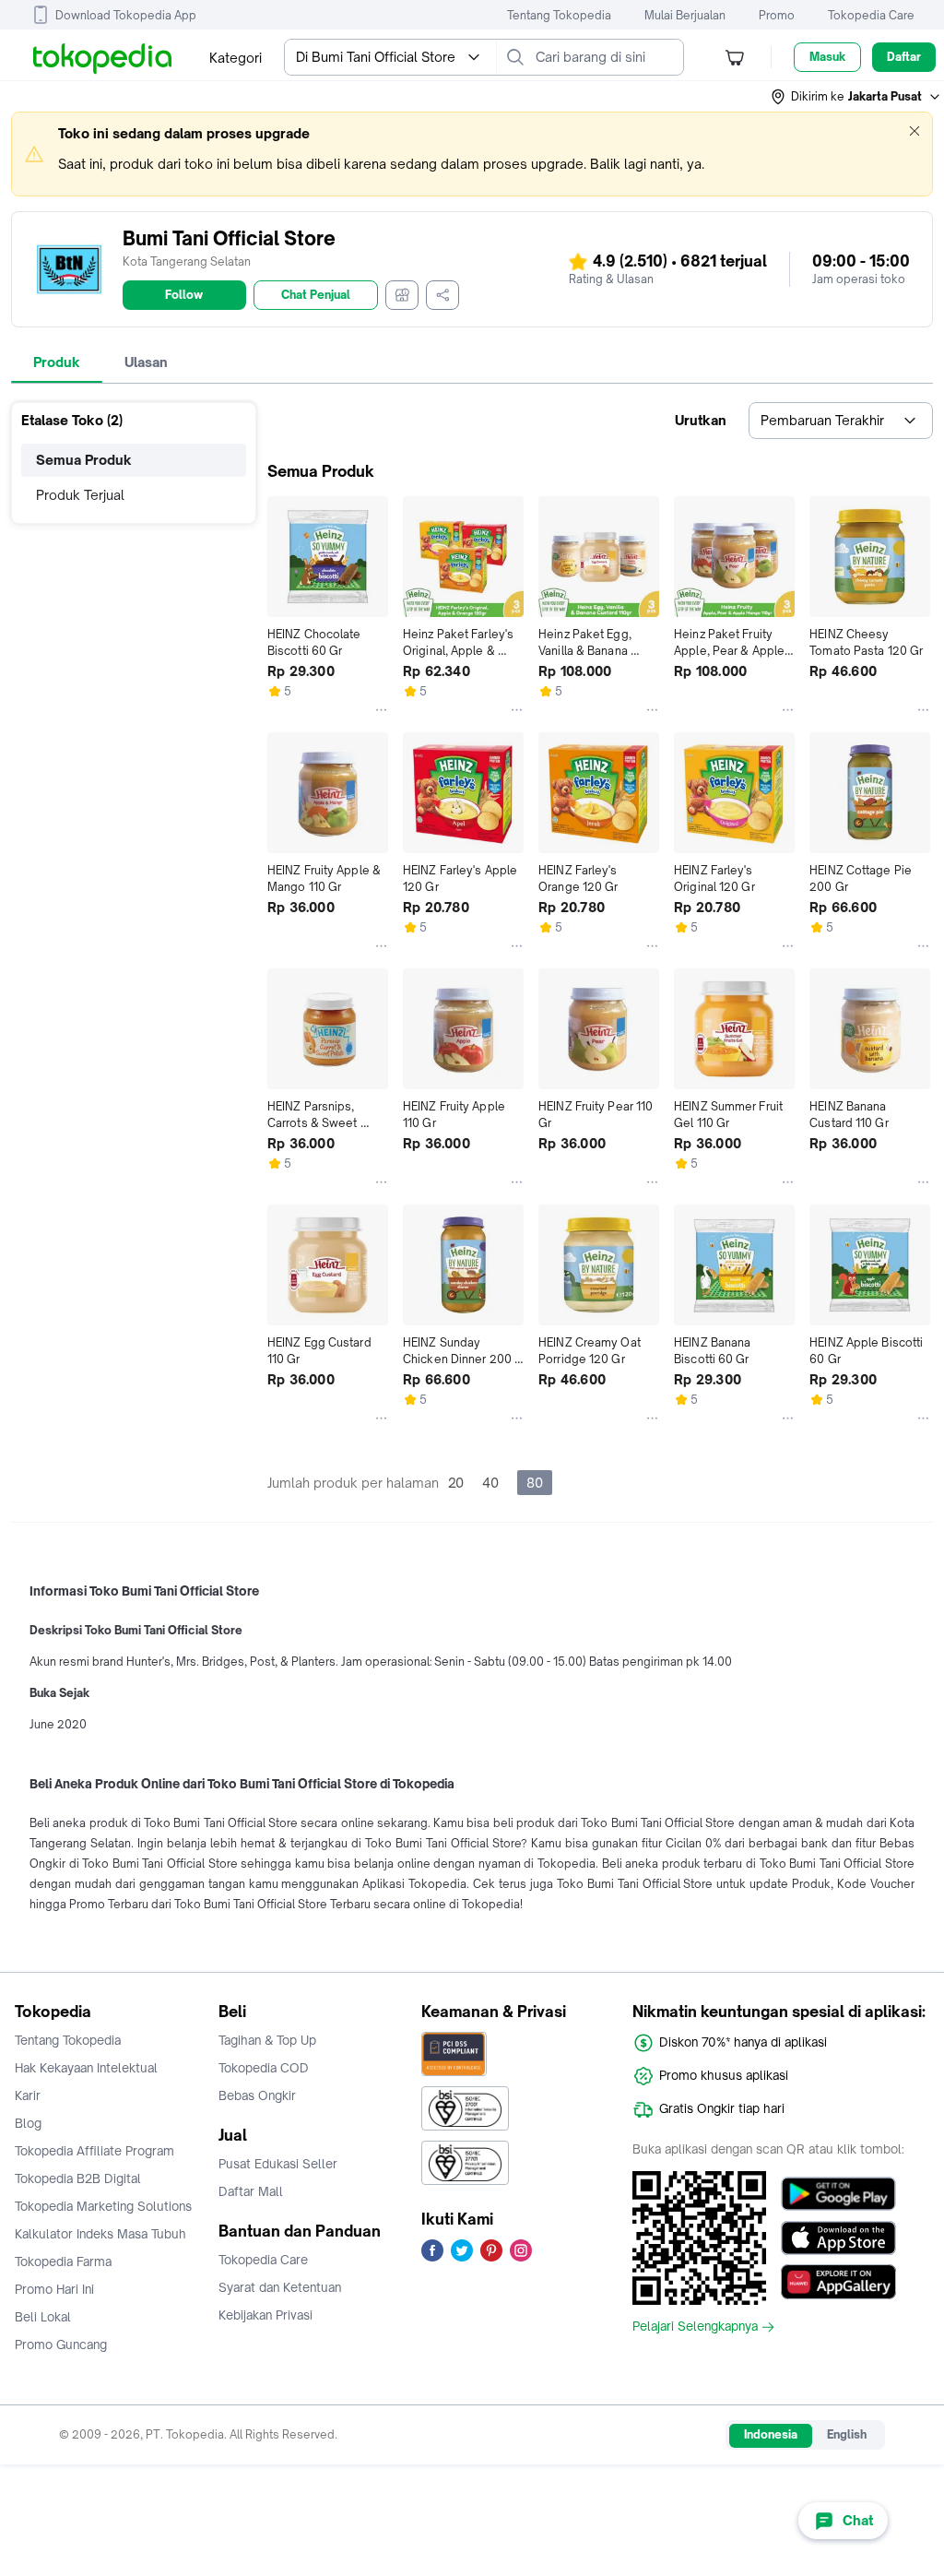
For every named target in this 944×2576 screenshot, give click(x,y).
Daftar (904, 57)
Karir (28, 2095)
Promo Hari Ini (54, 2289)
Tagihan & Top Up (267, 2040)
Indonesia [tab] (771, 2434)
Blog (28, 2123)
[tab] (57, 362)
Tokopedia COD (264, 2068)
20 (456, 1483)
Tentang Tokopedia (559, 15)
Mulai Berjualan (685, 15)
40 (490, 1483)
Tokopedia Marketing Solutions (103, 2206)
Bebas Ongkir (257, 2095)
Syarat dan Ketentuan (280, 2287)
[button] (856, 97)
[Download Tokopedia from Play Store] (838, 2193)
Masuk (827, 57)
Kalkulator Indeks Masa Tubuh (100, 2234)
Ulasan (146, 362)
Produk (57, 362)
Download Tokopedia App (126, 15)
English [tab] (847, 2434)
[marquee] (472, 154)
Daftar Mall (251, 2191)
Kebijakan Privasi (265, 2315)
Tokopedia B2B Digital (78, 2178)
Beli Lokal (43, 2317)
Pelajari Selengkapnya (695, 2327)
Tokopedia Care (871, 15)
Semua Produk (84, 460)
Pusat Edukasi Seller (278, 2164)
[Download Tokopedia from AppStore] (838, 2238)
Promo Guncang (61, 2345)
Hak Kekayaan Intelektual (86, 2068)
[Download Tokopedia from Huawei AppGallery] (838, 2282)
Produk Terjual (80, 495)
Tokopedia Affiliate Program (94, 2151)
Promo (777, 15)
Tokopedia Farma (63, 2261)
